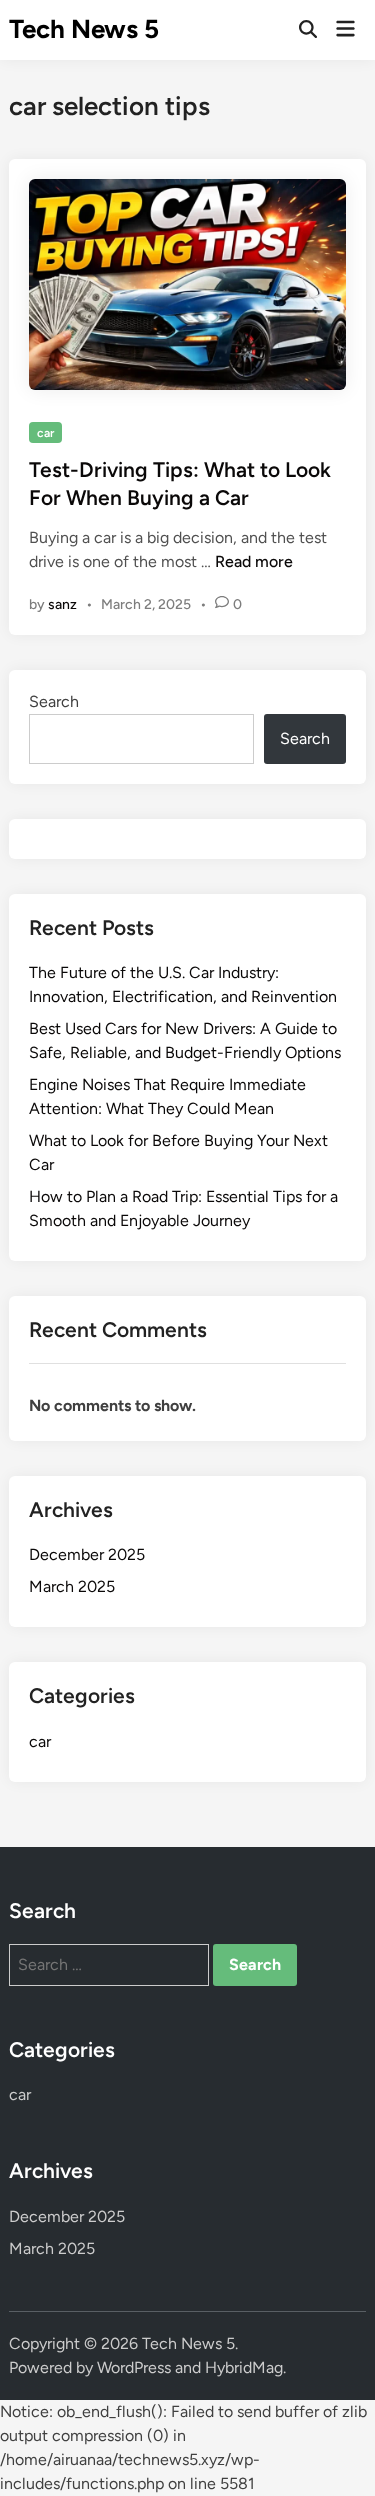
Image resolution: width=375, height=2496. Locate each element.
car (45, 433)
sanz (62, 604)
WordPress (134, 2367)
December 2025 (87, 1554)
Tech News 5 (84, 29)
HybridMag (244, 2367)
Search (54, 701)
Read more (254, 561)
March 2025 (72, 1586)
